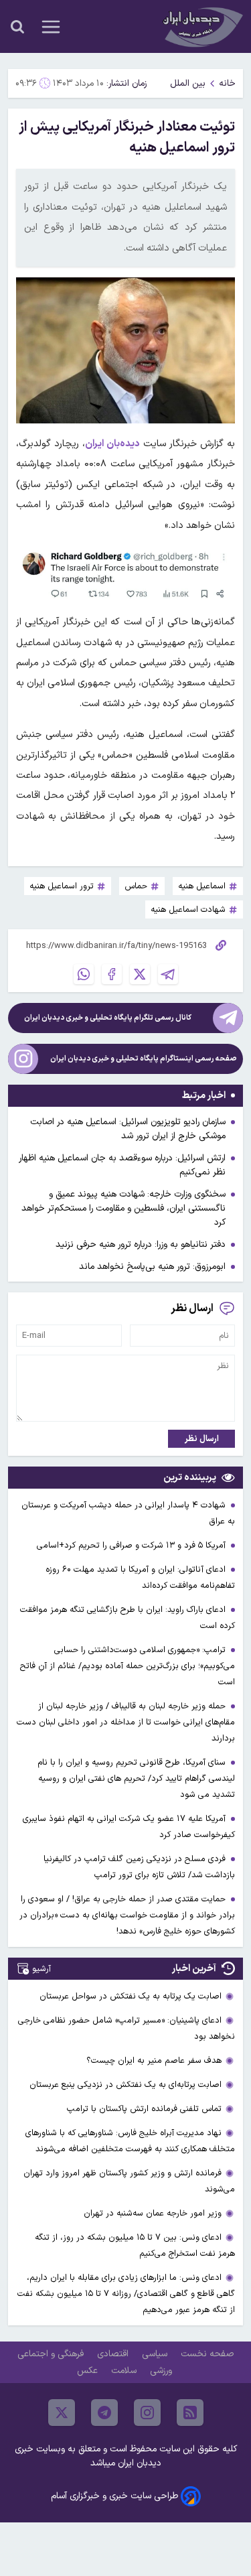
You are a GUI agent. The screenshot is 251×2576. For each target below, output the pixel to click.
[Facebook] (112, 974)
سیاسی (156, 2354)
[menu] (51, 27)
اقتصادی (114, 2354)
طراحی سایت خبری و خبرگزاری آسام (114, 2496)
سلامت (125, 2371)
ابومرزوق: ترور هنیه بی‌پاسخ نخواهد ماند (152, 1267)
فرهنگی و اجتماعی (52, 2354)
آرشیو (41, 1969)
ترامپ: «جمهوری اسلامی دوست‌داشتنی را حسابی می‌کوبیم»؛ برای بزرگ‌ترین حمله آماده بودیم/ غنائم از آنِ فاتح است (128, 1666)
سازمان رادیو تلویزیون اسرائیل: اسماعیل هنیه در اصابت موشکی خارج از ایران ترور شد (128, 1129)
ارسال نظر (202, 1439)
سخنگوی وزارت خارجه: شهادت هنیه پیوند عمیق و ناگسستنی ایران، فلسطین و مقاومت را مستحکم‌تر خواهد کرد (123, 1208)
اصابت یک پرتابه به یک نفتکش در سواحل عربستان (131, 1996)
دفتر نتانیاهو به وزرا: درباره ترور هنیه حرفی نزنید (141, 1244)
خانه (227, 83)
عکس (89, 2371)
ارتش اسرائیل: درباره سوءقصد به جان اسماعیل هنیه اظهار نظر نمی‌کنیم (122, 1165)
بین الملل (188, 83)
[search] (17, 27)
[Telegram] (168, 974)
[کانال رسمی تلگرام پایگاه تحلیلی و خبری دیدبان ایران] (228, 1018)
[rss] (190, 2413)
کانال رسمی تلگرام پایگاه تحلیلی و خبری (108, 1018)
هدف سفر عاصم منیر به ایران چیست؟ (154, 2060)
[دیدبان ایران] (201, 26)
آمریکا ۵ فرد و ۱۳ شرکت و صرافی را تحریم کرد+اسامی (133, 1545)
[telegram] (104, 2413)
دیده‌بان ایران (112, 444)
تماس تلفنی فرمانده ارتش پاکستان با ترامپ (144, 2109)
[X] (140, 974)
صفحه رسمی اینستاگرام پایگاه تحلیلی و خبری (144, 1059)
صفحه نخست (207, 2354)
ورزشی (162, 2371)
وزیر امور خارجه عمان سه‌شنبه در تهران (153, 2213)
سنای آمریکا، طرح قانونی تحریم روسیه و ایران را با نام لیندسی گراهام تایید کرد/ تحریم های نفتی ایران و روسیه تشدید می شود (136, 1778)
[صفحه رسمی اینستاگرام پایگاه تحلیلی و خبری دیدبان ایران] (23, 1059)
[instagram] (147, 2413)
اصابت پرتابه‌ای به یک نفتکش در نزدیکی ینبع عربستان (125, 2085)
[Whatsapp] (84, 974)
